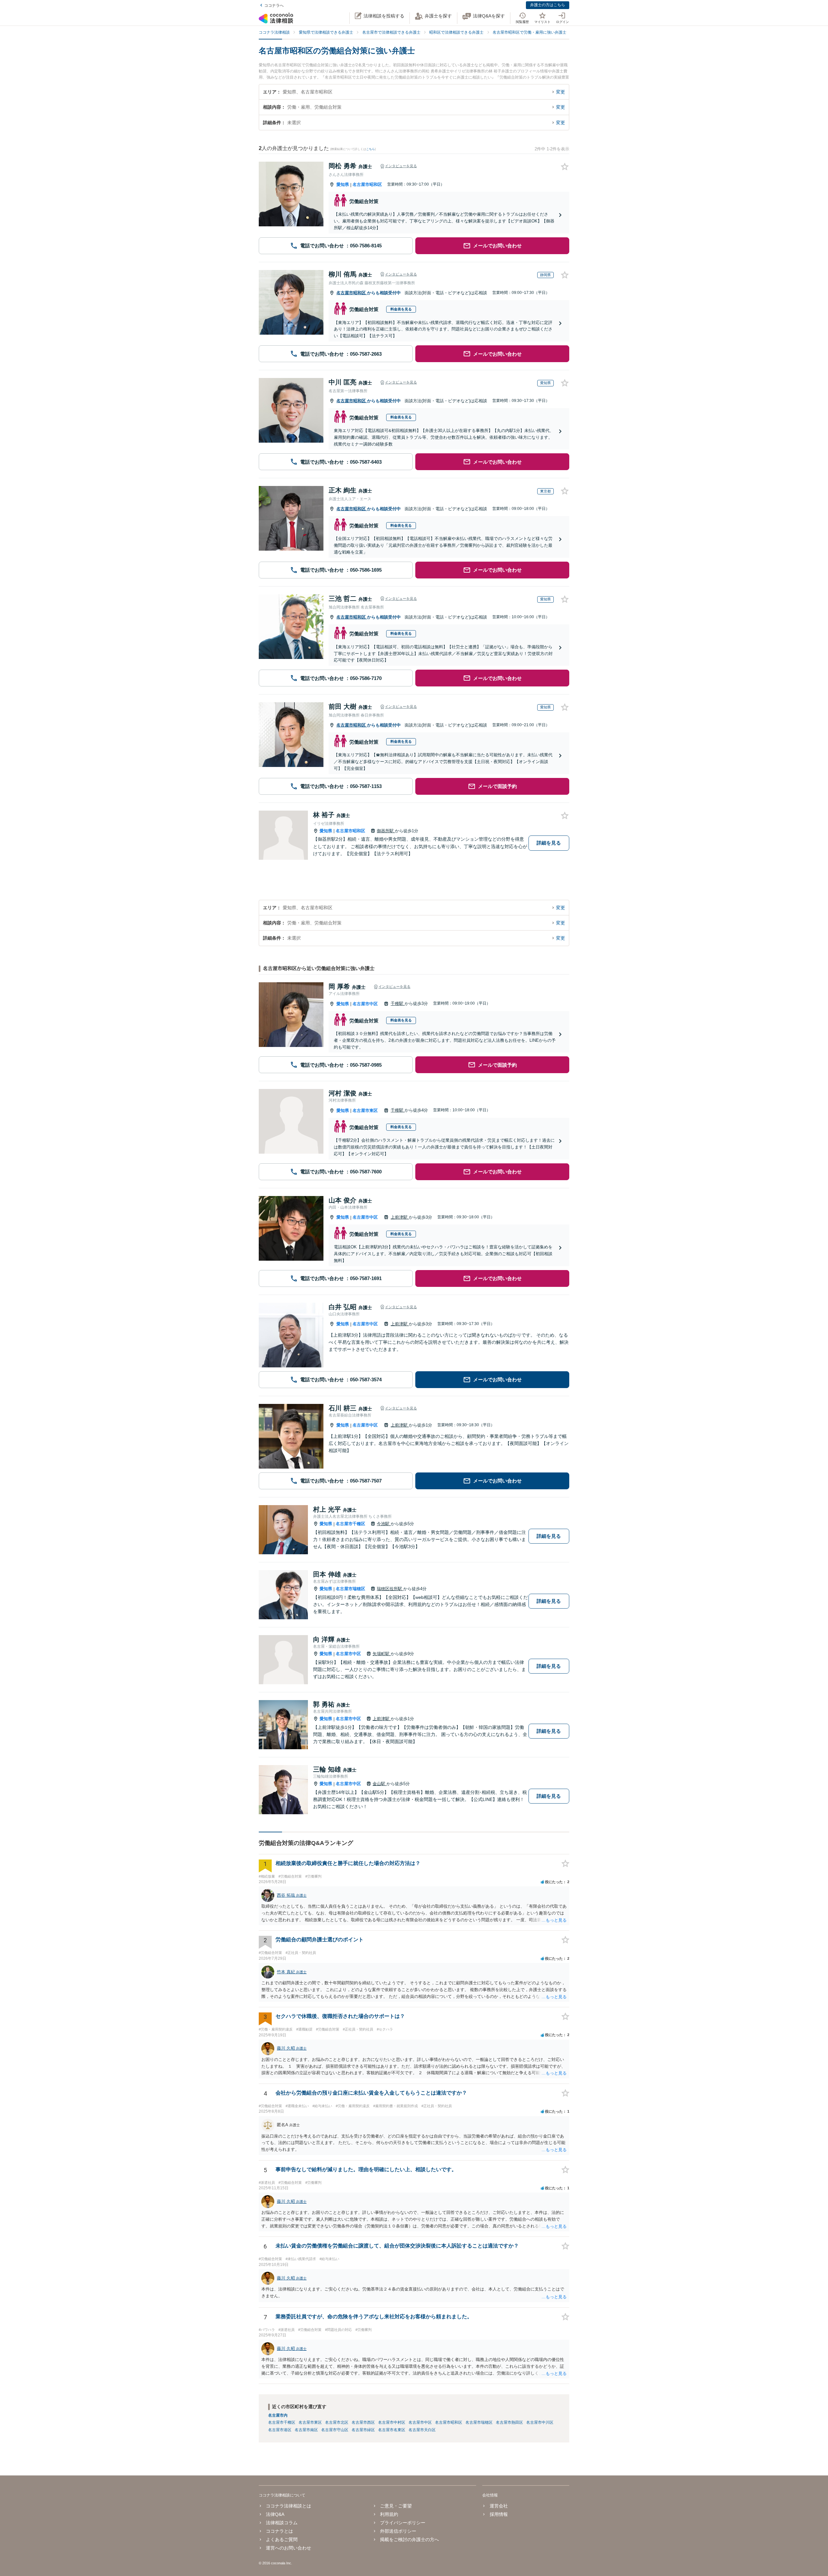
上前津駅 (400, 1217)
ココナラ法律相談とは (289, 2506)
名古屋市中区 (365, 1004)
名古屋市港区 (280, 2430)
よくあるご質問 (282, 2539)
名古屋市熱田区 (509, 2422)
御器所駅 (386, 831)
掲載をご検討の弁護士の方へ (409, 2539)
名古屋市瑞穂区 (350, 1589)
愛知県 (343, 184)
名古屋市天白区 (422, 2430)
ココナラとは (279, 2531)
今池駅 (384, 1524)
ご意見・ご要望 (396, 2506)
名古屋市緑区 (363, 2430)
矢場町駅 (382, 1654)
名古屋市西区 (363, 2422)
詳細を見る (549, 843)
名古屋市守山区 (335, 2430)
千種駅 (398, 1003)
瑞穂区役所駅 (390, 1589)
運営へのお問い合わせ (289, 2548)
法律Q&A (275, 2514)
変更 (561, 92)
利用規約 (389, 2514)
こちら (370, 149)
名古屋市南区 (306, 2430)
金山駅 (380, 1784)
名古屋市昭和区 (367, 184)
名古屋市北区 (337, 2422)
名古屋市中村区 (392, 2422)
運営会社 (499, 2506)
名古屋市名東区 (392, 2430)
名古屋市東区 (365, 1110)
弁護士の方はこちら (548, 5)
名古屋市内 (278, 2415)
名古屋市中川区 (540, 2422)
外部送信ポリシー (398, 2531)
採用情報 (499, 2514)
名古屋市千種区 (350, 1524)
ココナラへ (274, 5)
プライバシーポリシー (403, 2523)
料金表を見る (401, 309)
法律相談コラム (282, 2523)
